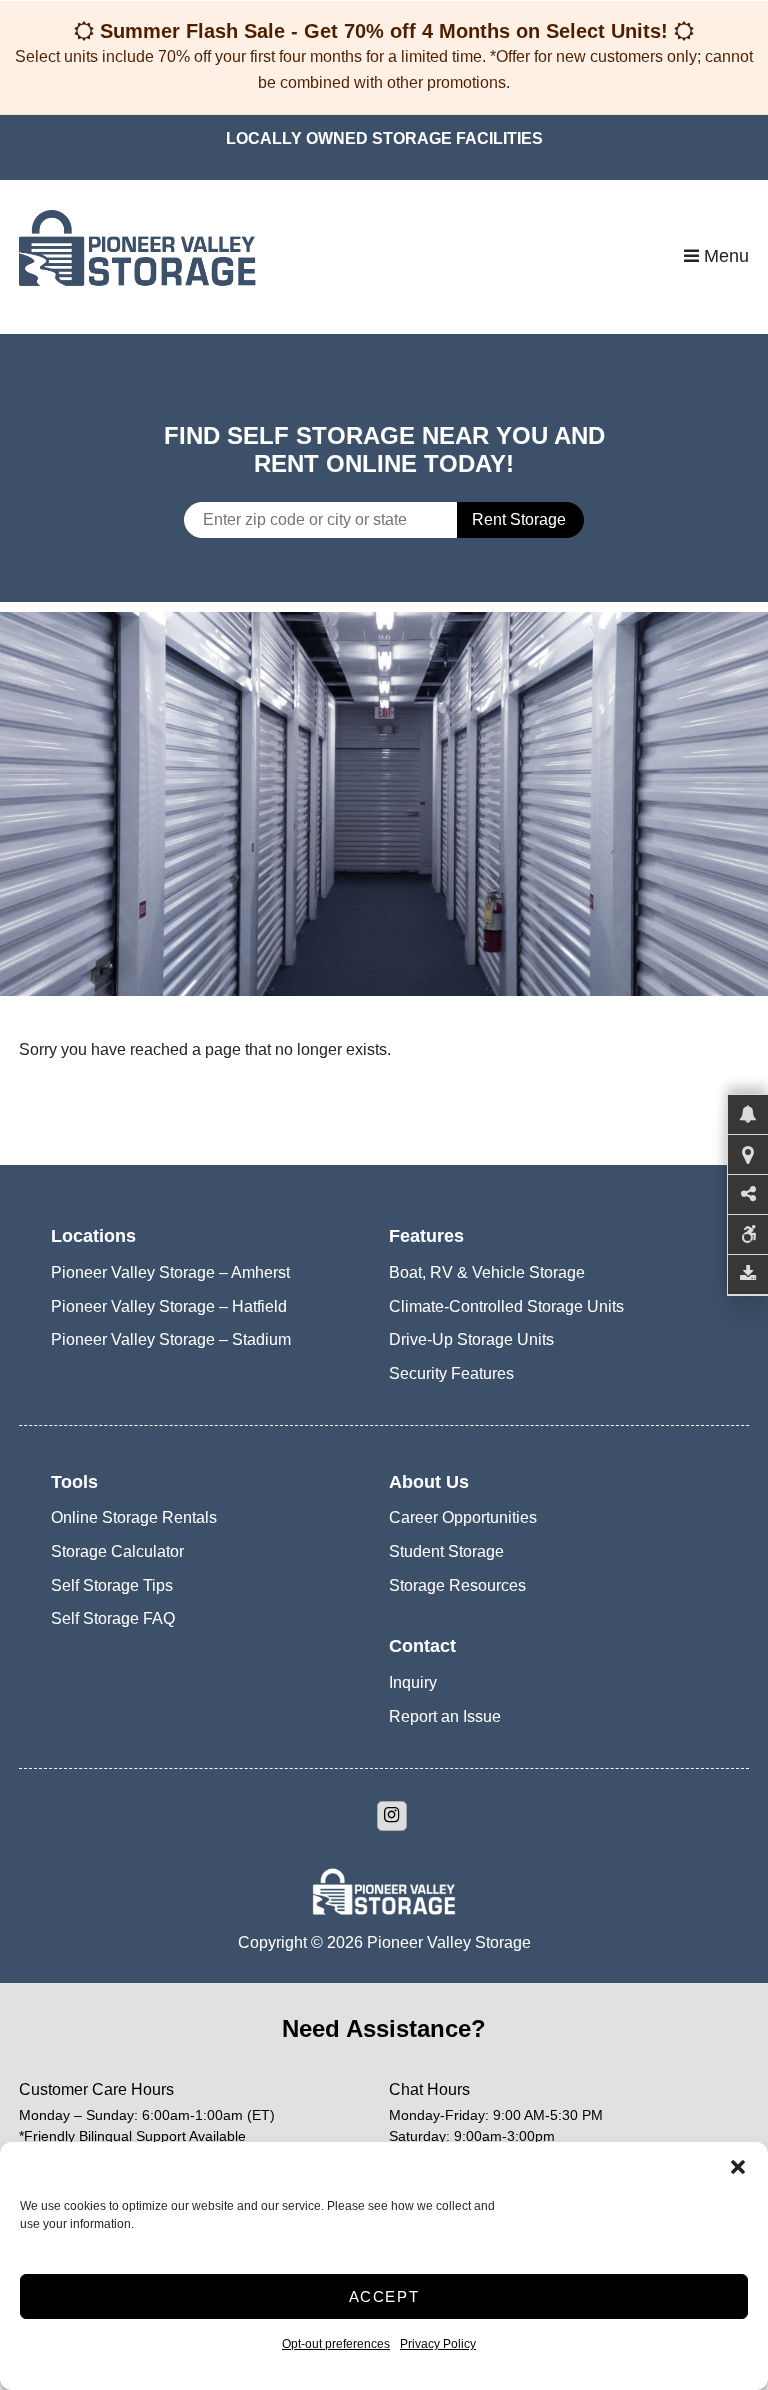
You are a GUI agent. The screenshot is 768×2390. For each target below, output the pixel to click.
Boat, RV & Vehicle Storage (487, 1272)
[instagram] (392, 1816)
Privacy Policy (438, 2344)
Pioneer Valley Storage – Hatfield (169, 1306)
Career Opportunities (463, 1517)
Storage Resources (457, 1585)
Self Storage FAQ (113, 1618)
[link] (384, 804)
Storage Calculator (117, 1551)
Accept (384, 2296)
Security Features (451, 1373)
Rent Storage (519, 519)
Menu (724, 256)
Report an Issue (445, 1716)
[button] (738, 2167)
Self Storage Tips (112, 1585)
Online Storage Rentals (134, 1517)
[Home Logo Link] (351, 256)
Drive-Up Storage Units (471, 1339)
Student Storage (446, 1551)
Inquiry (413, 1682)
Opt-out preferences (336, 2344)
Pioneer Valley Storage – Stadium (171, 1339)
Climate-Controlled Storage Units (506, 1306)
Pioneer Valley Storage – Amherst (170, 1272)
